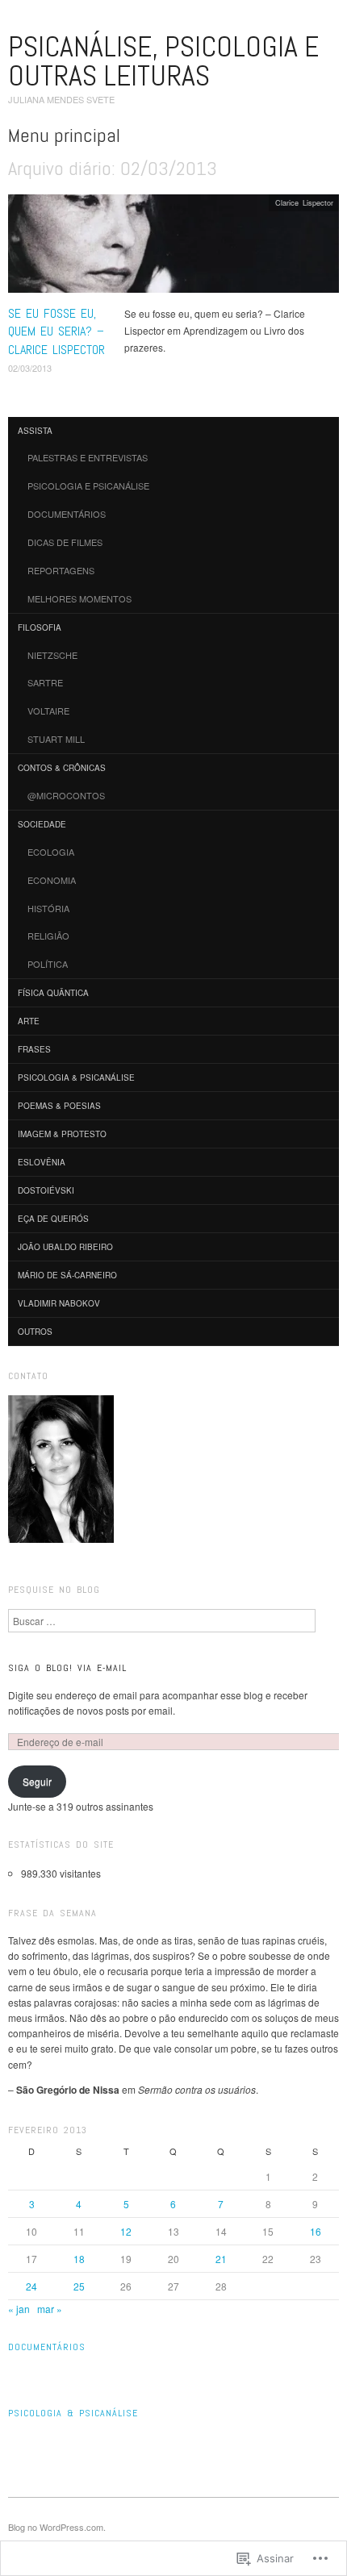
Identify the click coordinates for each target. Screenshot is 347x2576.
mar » (50, 2309)
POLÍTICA (48, 964)
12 (126, 2231)
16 (316, 2231)
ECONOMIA (52, 880)
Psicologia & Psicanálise (76, 1078)
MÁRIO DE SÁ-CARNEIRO (67, 1275)
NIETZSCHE (52, 655)
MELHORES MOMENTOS (79, 598)
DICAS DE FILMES (65, 542)
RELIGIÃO (48, 936)
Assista (35, 431)
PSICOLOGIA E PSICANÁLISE (88, 486)
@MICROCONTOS (66, 795)
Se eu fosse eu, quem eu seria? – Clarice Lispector (56, 331)
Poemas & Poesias (59, 1106)
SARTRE (45, 682)
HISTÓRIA (48, 908)
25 (79, 2286)
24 (31, 2286)
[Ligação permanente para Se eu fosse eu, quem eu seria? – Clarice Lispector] (173, 247)
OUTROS (35, 1332)
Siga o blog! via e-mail (67, 1668)
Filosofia (40, 627)
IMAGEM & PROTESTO (62, 1134)
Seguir (37, 1781)
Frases (34, 1049)
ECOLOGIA (51, 852)
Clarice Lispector (304, 202)
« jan (19, 2309)
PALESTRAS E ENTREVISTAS (88, 457)
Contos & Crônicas (62, 768)
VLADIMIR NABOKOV (59, 1303)
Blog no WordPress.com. (57, 2527)
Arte (29, 1021)
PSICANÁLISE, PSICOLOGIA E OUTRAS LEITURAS (163, 61)
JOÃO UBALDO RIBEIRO (65, 1247)
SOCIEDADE (42, 824)
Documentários (47, 2347)
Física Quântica (53, 993)
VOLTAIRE (48, 711)
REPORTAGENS (61, 570)
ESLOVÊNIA (42, 1162)
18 (79, 2259)
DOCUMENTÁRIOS (67, 514)
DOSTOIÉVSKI (46, 1190)
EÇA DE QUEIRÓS (53, 1219)
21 (221, 2259)
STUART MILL (56, 739)
